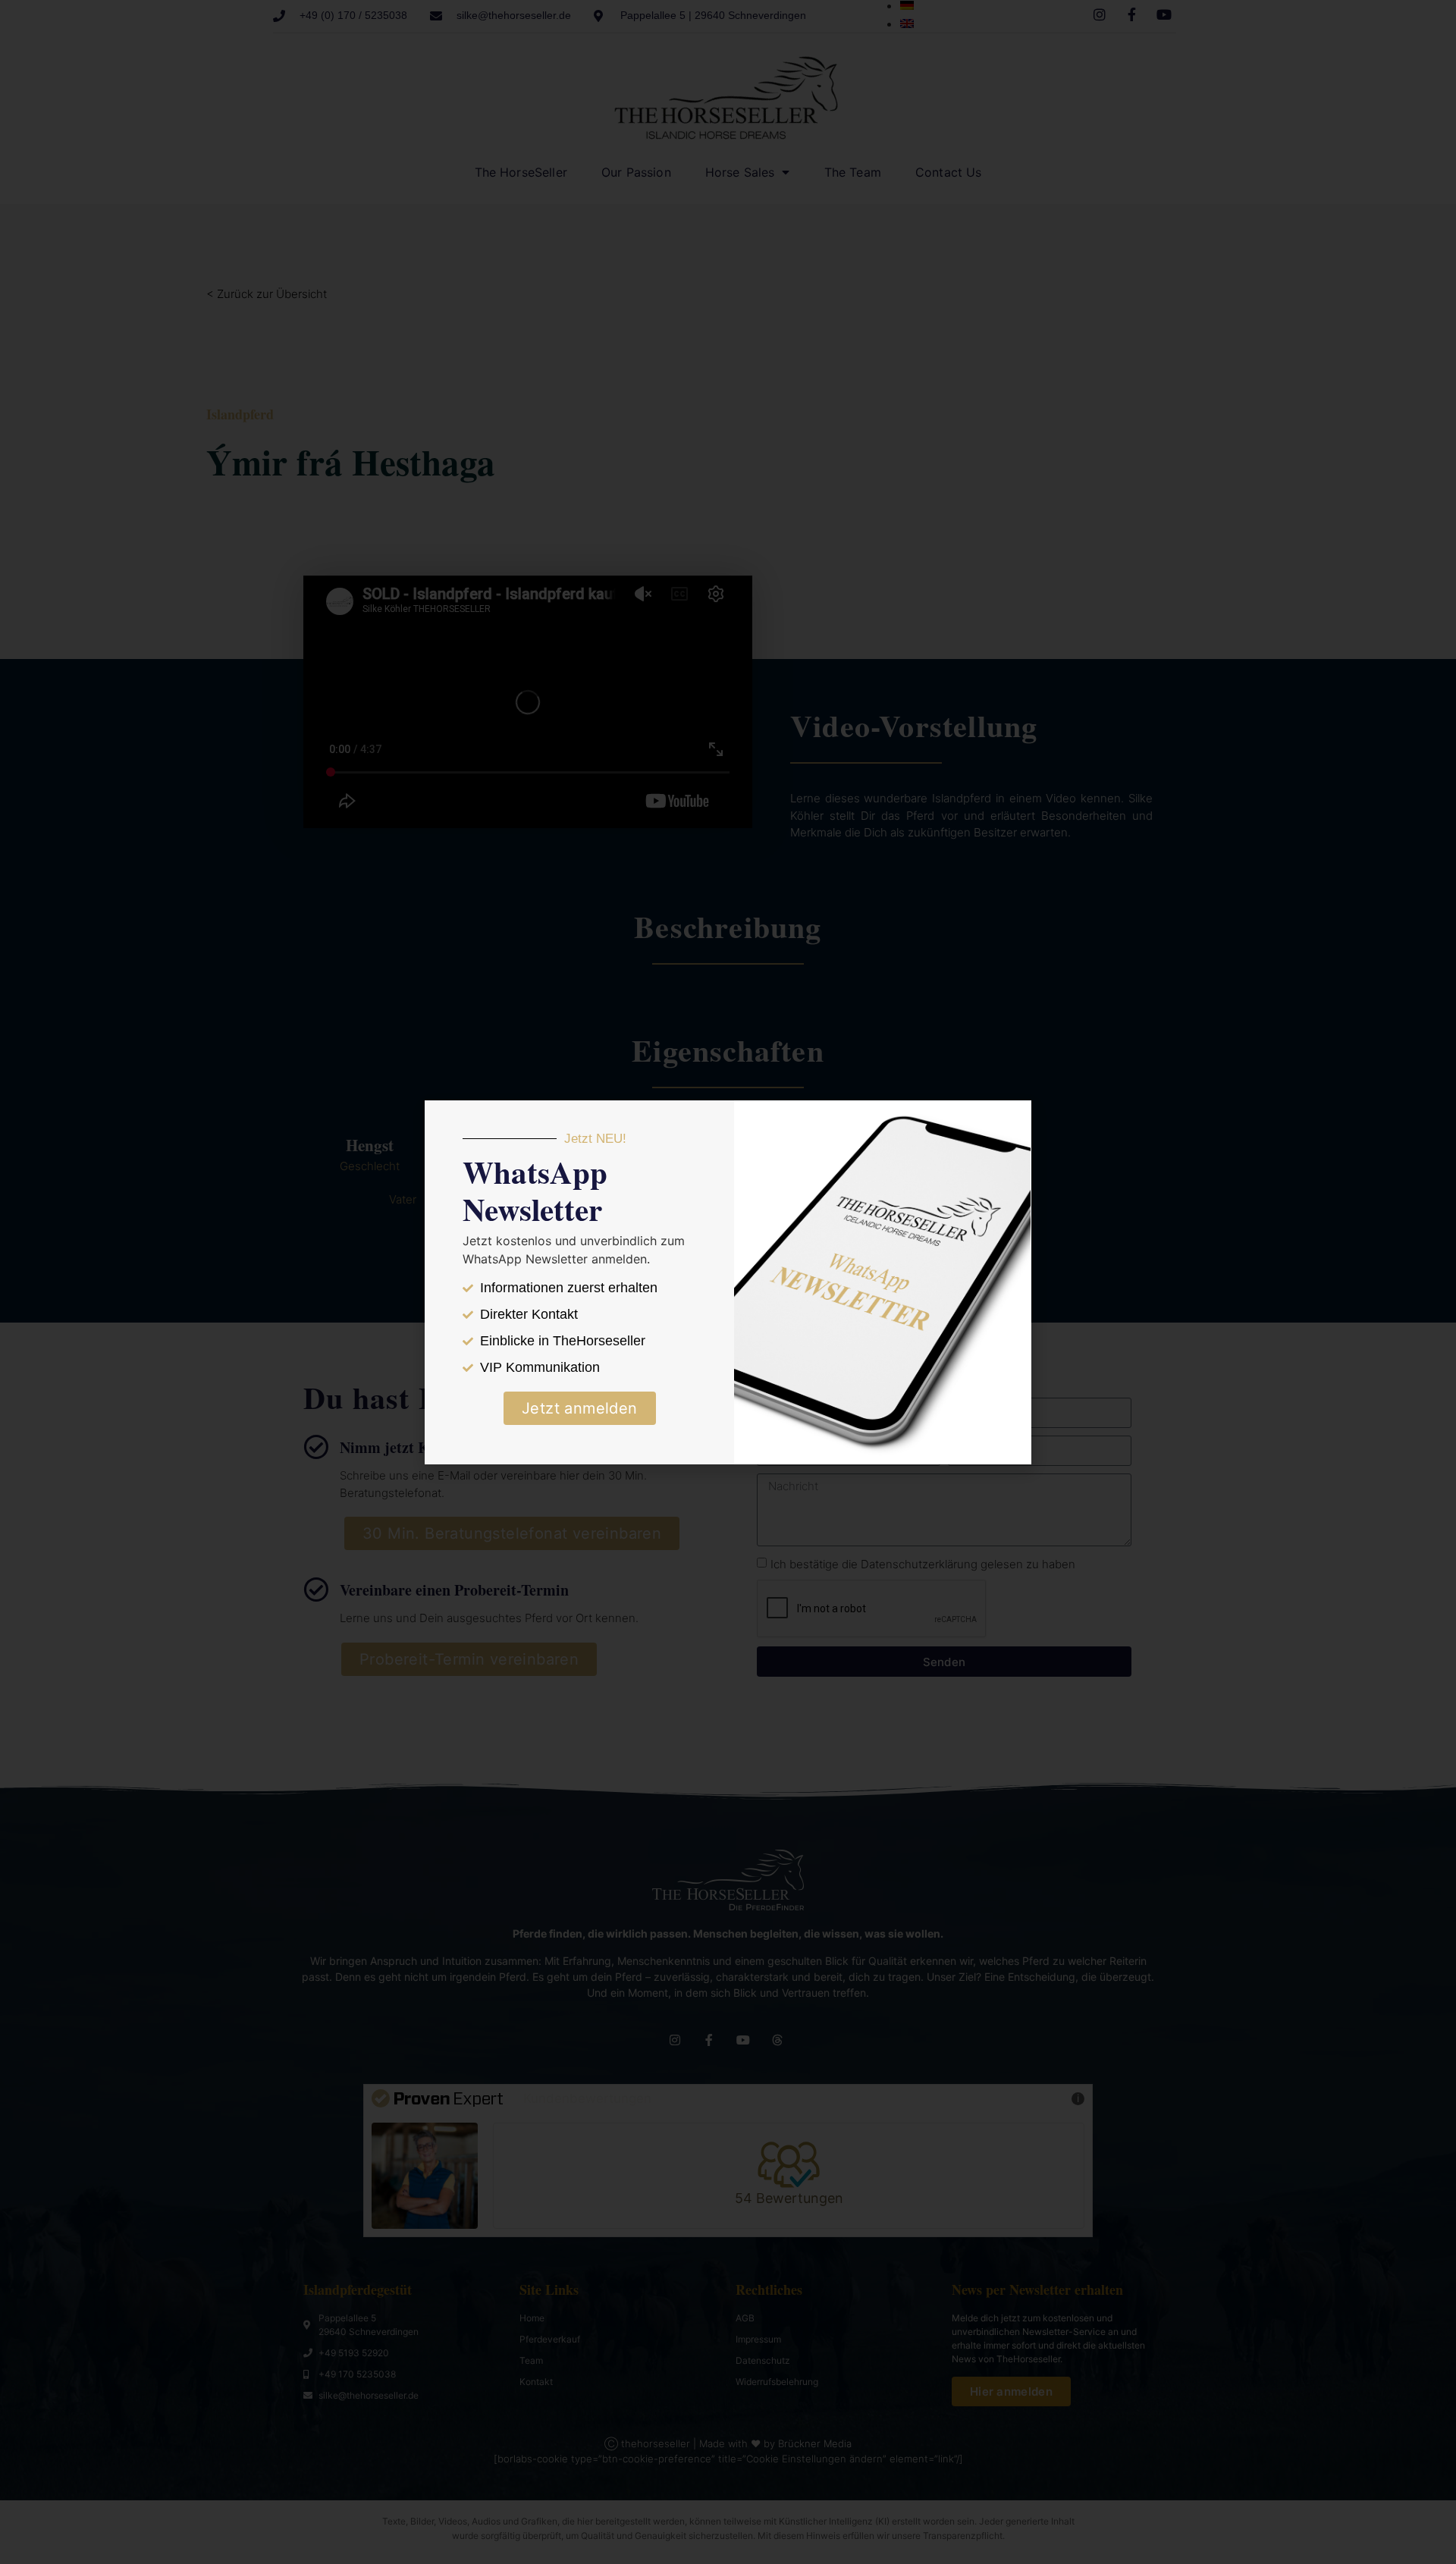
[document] (728, 1282)
